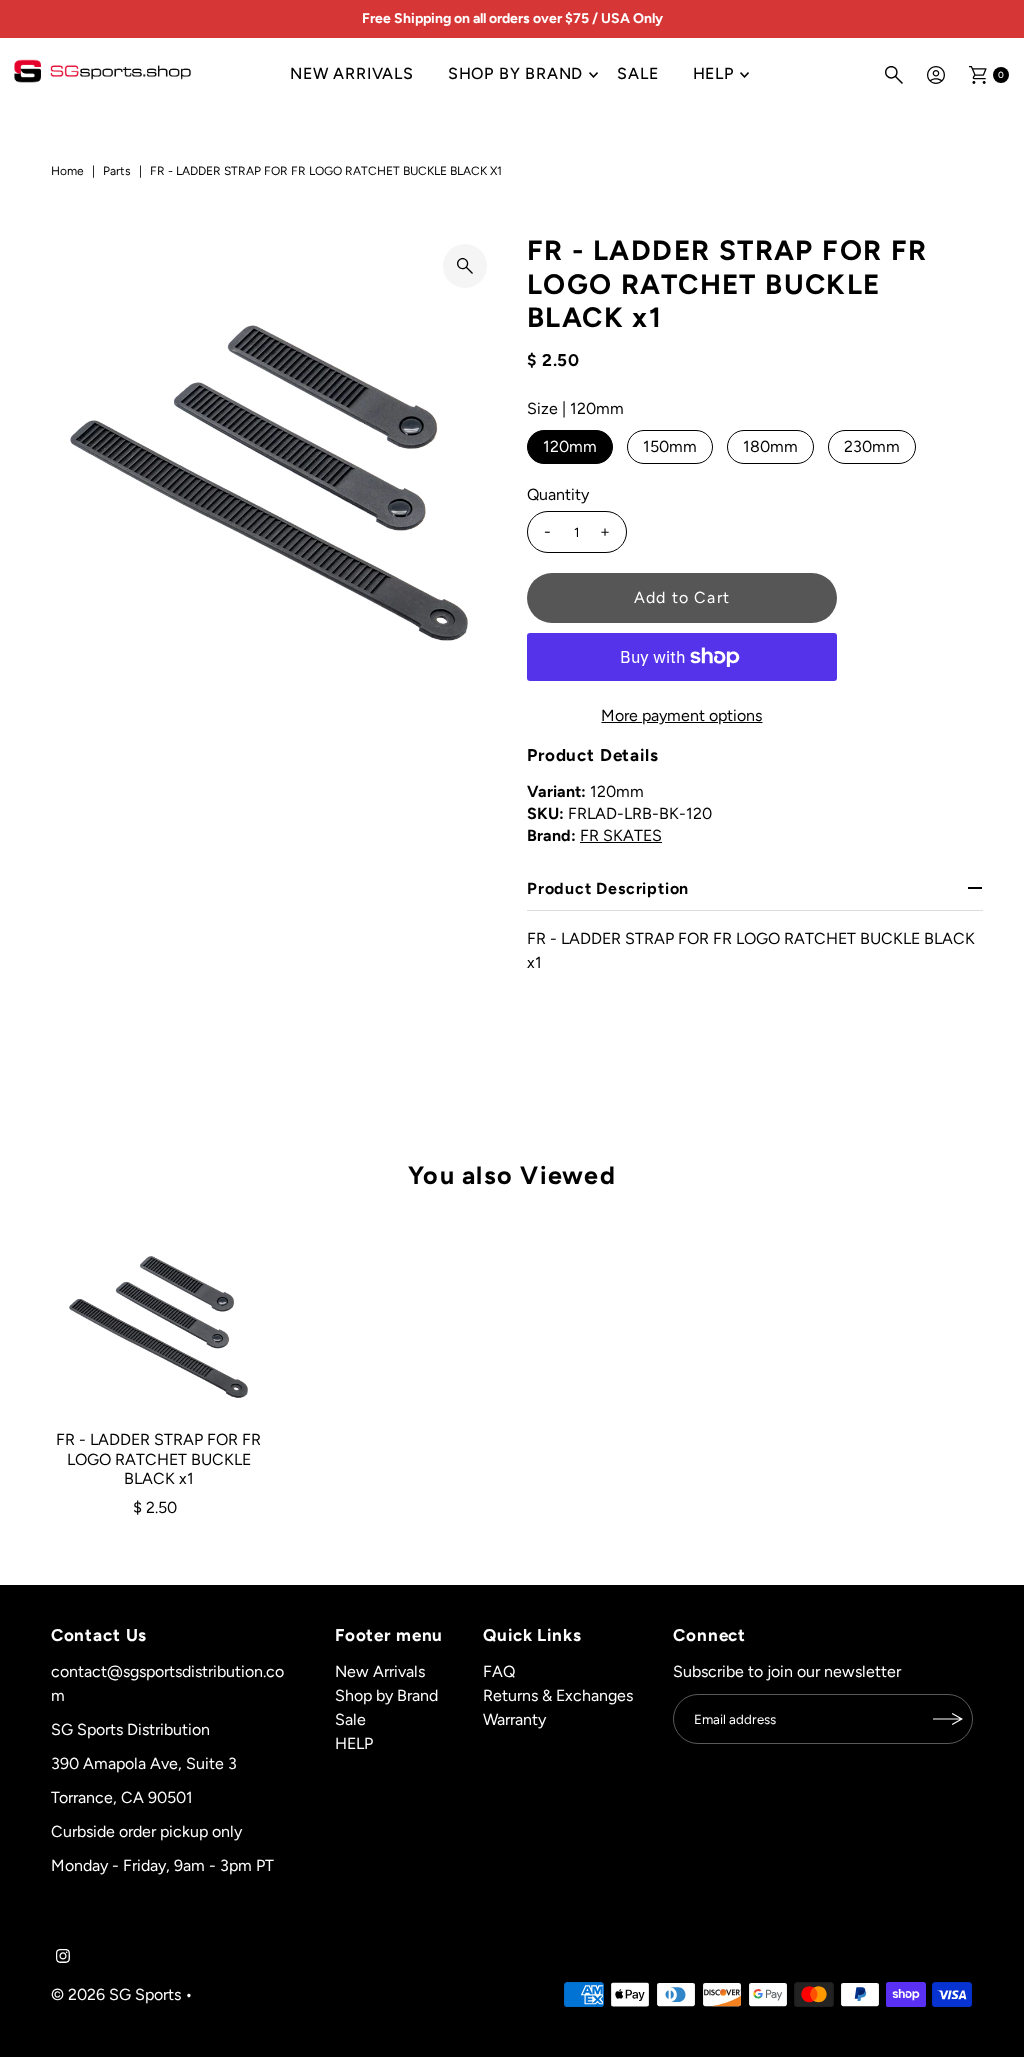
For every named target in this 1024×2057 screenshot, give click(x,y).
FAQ (499, 1671)
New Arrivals (352, 73)
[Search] (894, 75)
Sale (637, 73)
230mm (872, 446)
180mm (770, 446)
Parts (117, 171)
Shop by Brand (515, 73)
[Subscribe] (948, 1719)
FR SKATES (621, 835)
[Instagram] (63, 1958)
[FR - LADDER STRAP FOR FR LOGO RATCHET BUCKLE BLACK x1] (159, 1318)
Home (67, 171)
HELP (713, 73)
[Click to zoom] (465, 266)
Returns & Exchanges (558, 1695)
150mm (670, 446)
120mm (570, 446)
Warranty (514, 1719)
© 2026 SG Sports (116, 1994)
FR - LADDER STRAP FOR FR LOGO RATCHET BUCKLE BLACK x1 (158, 1458)
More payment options (681, 715)
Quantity (558, 494)
